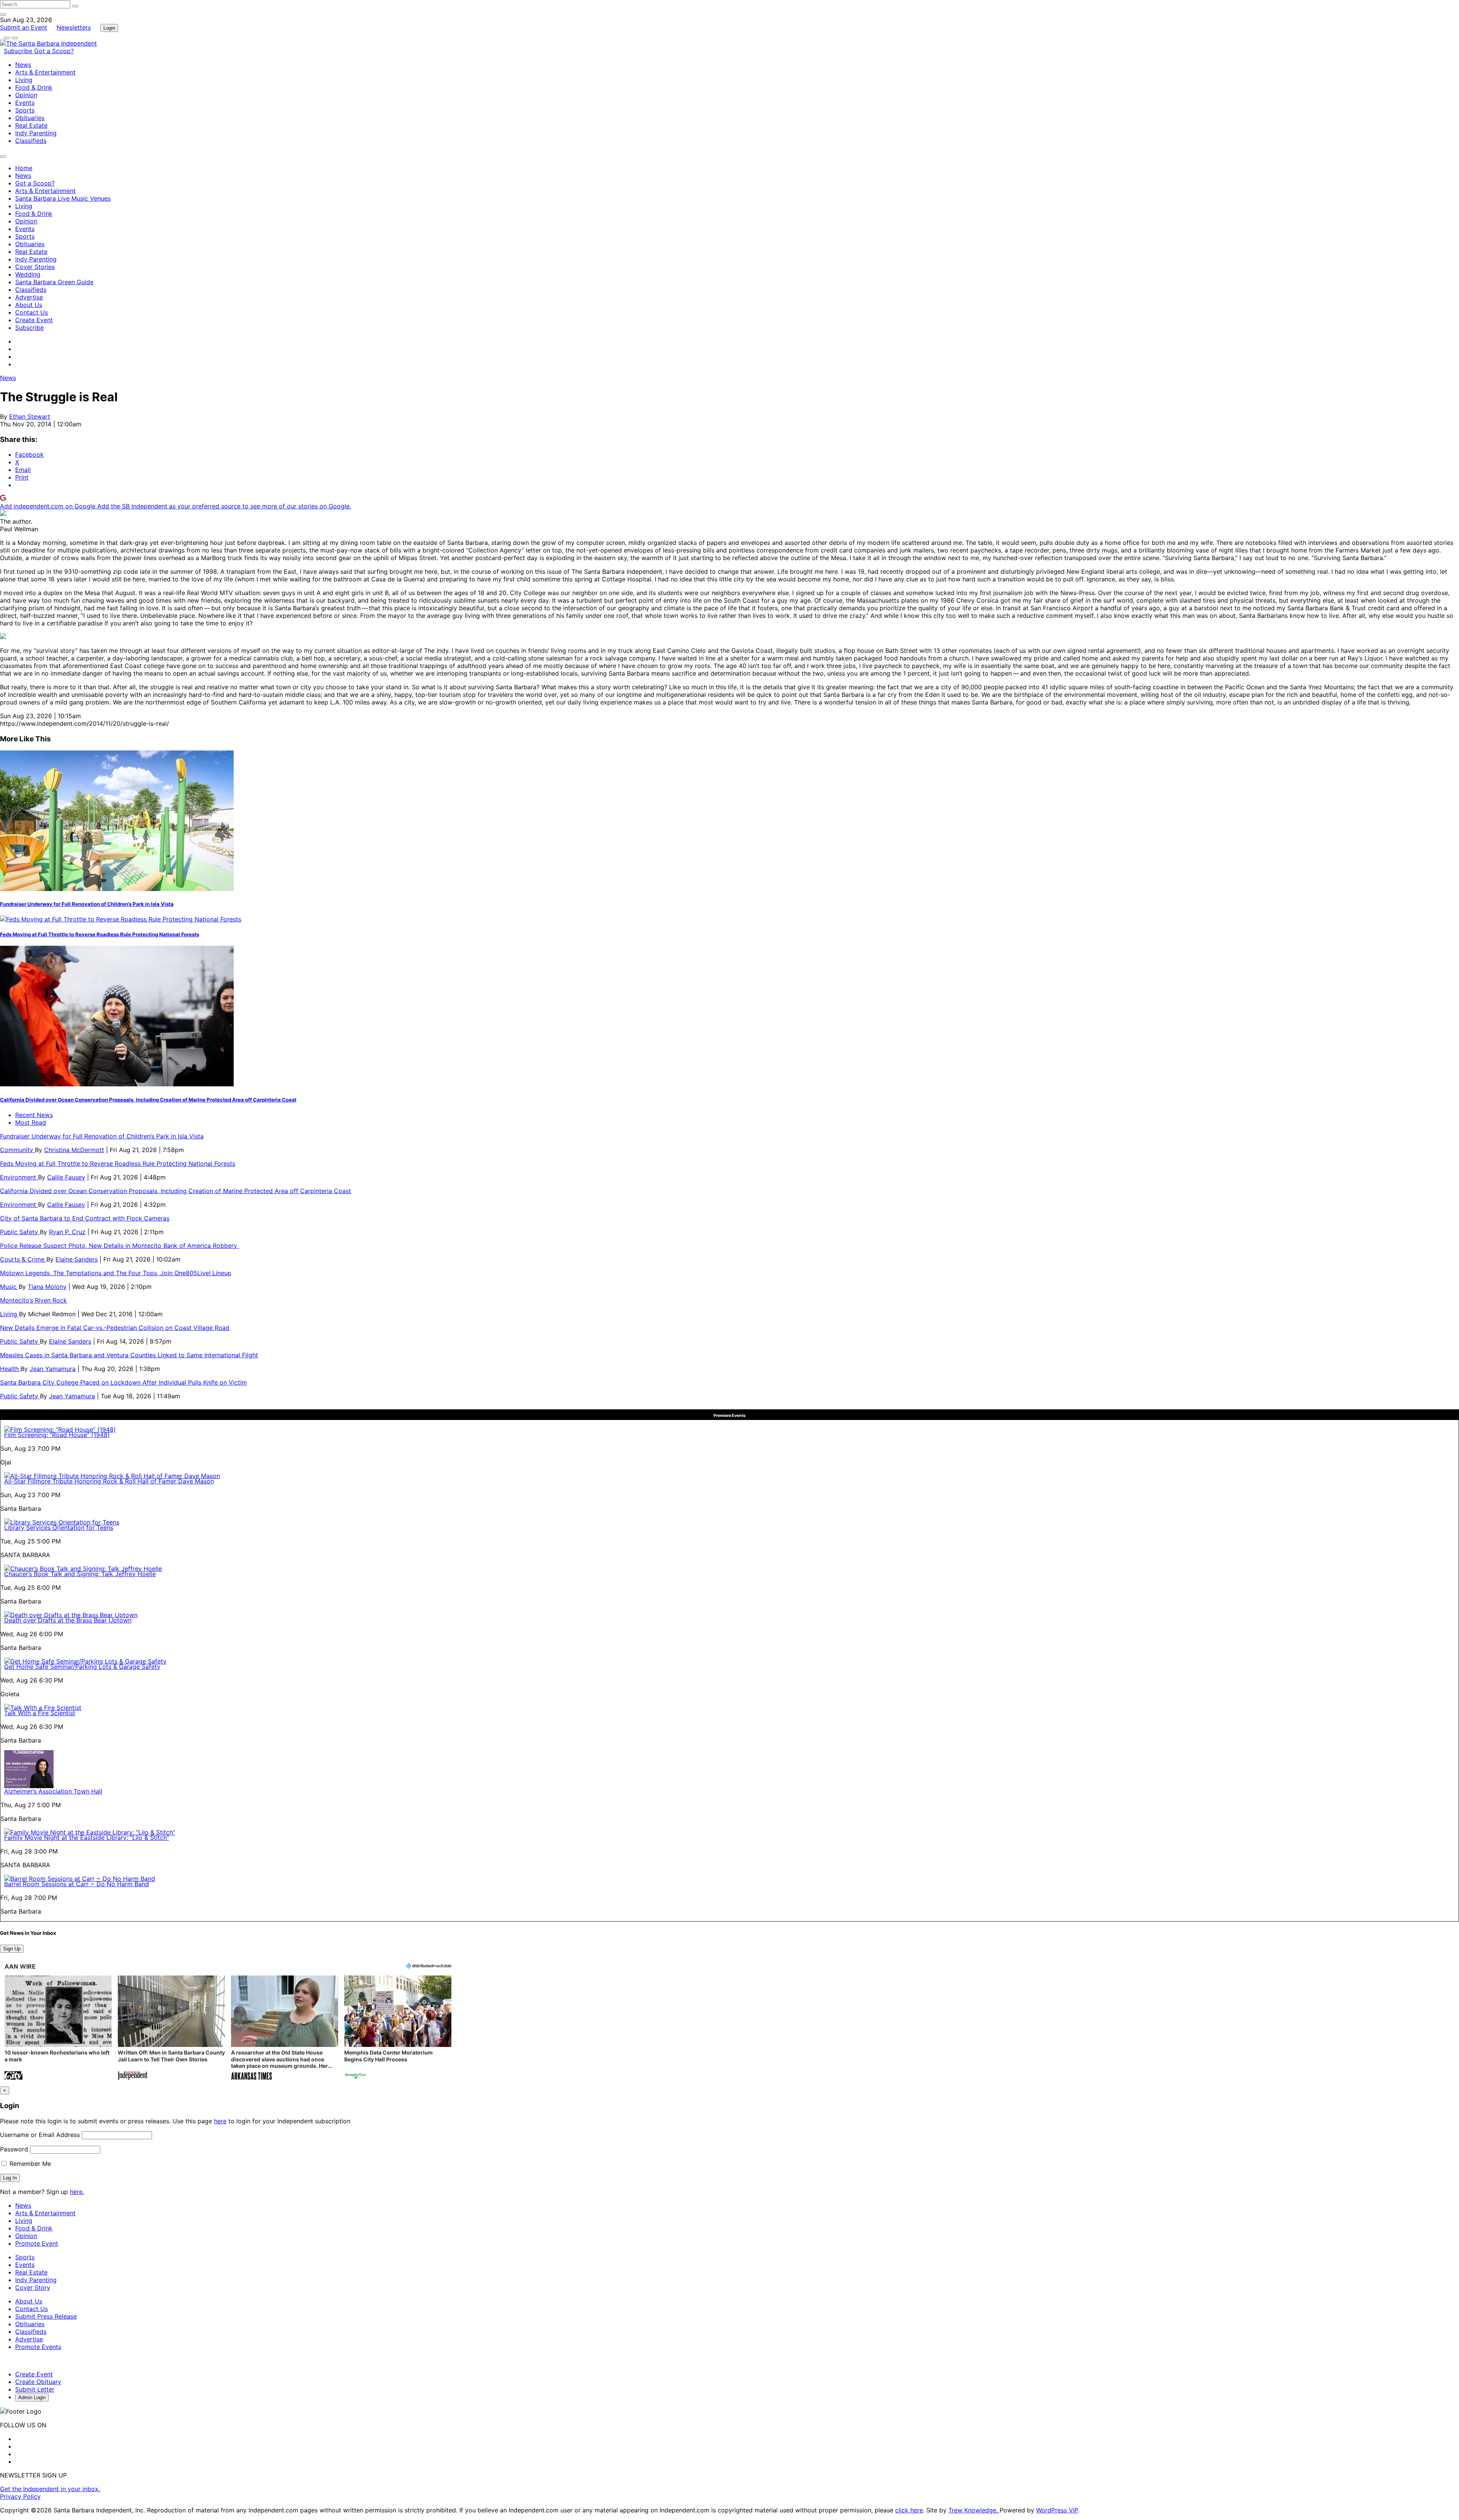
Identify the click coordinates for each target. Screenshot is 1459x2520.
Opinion (26, 95)
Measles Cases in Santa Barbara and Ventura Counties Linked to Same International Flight (129, 1355)
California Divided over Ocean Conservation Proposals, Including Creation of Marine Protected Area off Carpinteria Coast (148, 1100)
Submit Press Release (46, 2316)
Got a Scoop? (54, 51)
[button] (58, 2029)
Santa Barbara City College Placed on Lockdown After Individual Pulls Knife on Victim (123, 1382)
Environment (19, 1177)
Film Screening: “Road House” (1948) (57, 1435)
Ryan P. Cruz (67, 1232)
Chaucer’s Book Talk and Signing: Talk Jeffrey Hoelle (80, 1574)
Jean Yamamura (53, 1369)
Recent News (34, 1115)
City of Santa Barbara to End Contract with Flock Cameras (85, 1218)
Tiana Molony (47, 1287)
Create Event (34, 320)
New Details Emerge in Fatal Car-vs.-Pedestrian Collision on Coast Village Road (115, 1328)
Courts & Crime (23, 1259)
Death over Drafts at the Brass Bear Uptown (68, 1620)
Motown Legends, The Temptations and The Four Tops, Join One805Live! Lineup (116, 1273)
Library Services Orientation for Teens (59, 1528)
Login (109, 28)
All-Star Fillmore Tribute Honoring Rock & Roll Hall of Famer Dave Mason (109, 1481)
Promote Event (37, 2243)
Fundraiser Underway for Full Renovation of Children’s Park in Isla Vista (87, 904)
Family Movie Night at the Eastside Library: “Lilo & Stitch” (87, 1838)
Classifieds (31, 141)
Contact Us (32, 312)
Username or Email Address (40, 2135)
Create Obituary (38, 2382)
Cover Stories (35, 267)
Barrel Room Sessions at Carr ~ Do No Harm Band (77, 1884)
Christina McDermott (74, 1150)
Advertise (29, 297)
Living (24, 80)
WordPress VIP (1057, 2510)
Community (17, 1150)
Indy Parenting (36, 133)
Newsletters (74, 27)
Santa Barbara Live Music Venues (63, 198)
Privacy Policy (20, 2496)
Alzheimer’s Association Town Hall (53, 1791)
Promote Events (38, 2347)
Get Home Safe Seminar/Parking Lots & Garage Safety (82, 1667)
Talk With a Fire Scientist (40, 1713)
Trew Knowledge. (974, 2510)
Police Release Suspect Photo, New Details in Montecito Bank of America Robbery (119, 1246)
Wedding (28, 274)
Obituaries (30, 118)
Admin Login (32, 2397)
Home (24, 168)
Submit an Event (24, 27)
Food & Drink (34, 87)
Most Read (31, 1122)
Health (10, 1369)
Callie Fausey (66, 1177)
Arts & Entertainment (45, 72)
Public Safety (20, 1232)
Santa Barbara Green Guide (54, 282)
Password (14, 2149)
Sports (25, 110)
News (23, 65)
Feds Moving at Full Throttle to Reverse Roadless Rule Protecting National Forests (100, 934)
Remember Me (29, 2164)
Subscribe (19, 51)
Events (25, 103)
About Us (29, 305)
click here (909, 2510)
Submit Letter (35, 2389)
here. (77, 2192)
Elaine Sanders (77, 1259)
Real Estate (31, 125)
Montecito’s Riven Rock (33, 1300)
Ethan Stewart (30, 416)
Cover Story (33, 2287)
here (220, 2121)
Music (9, 1287)
